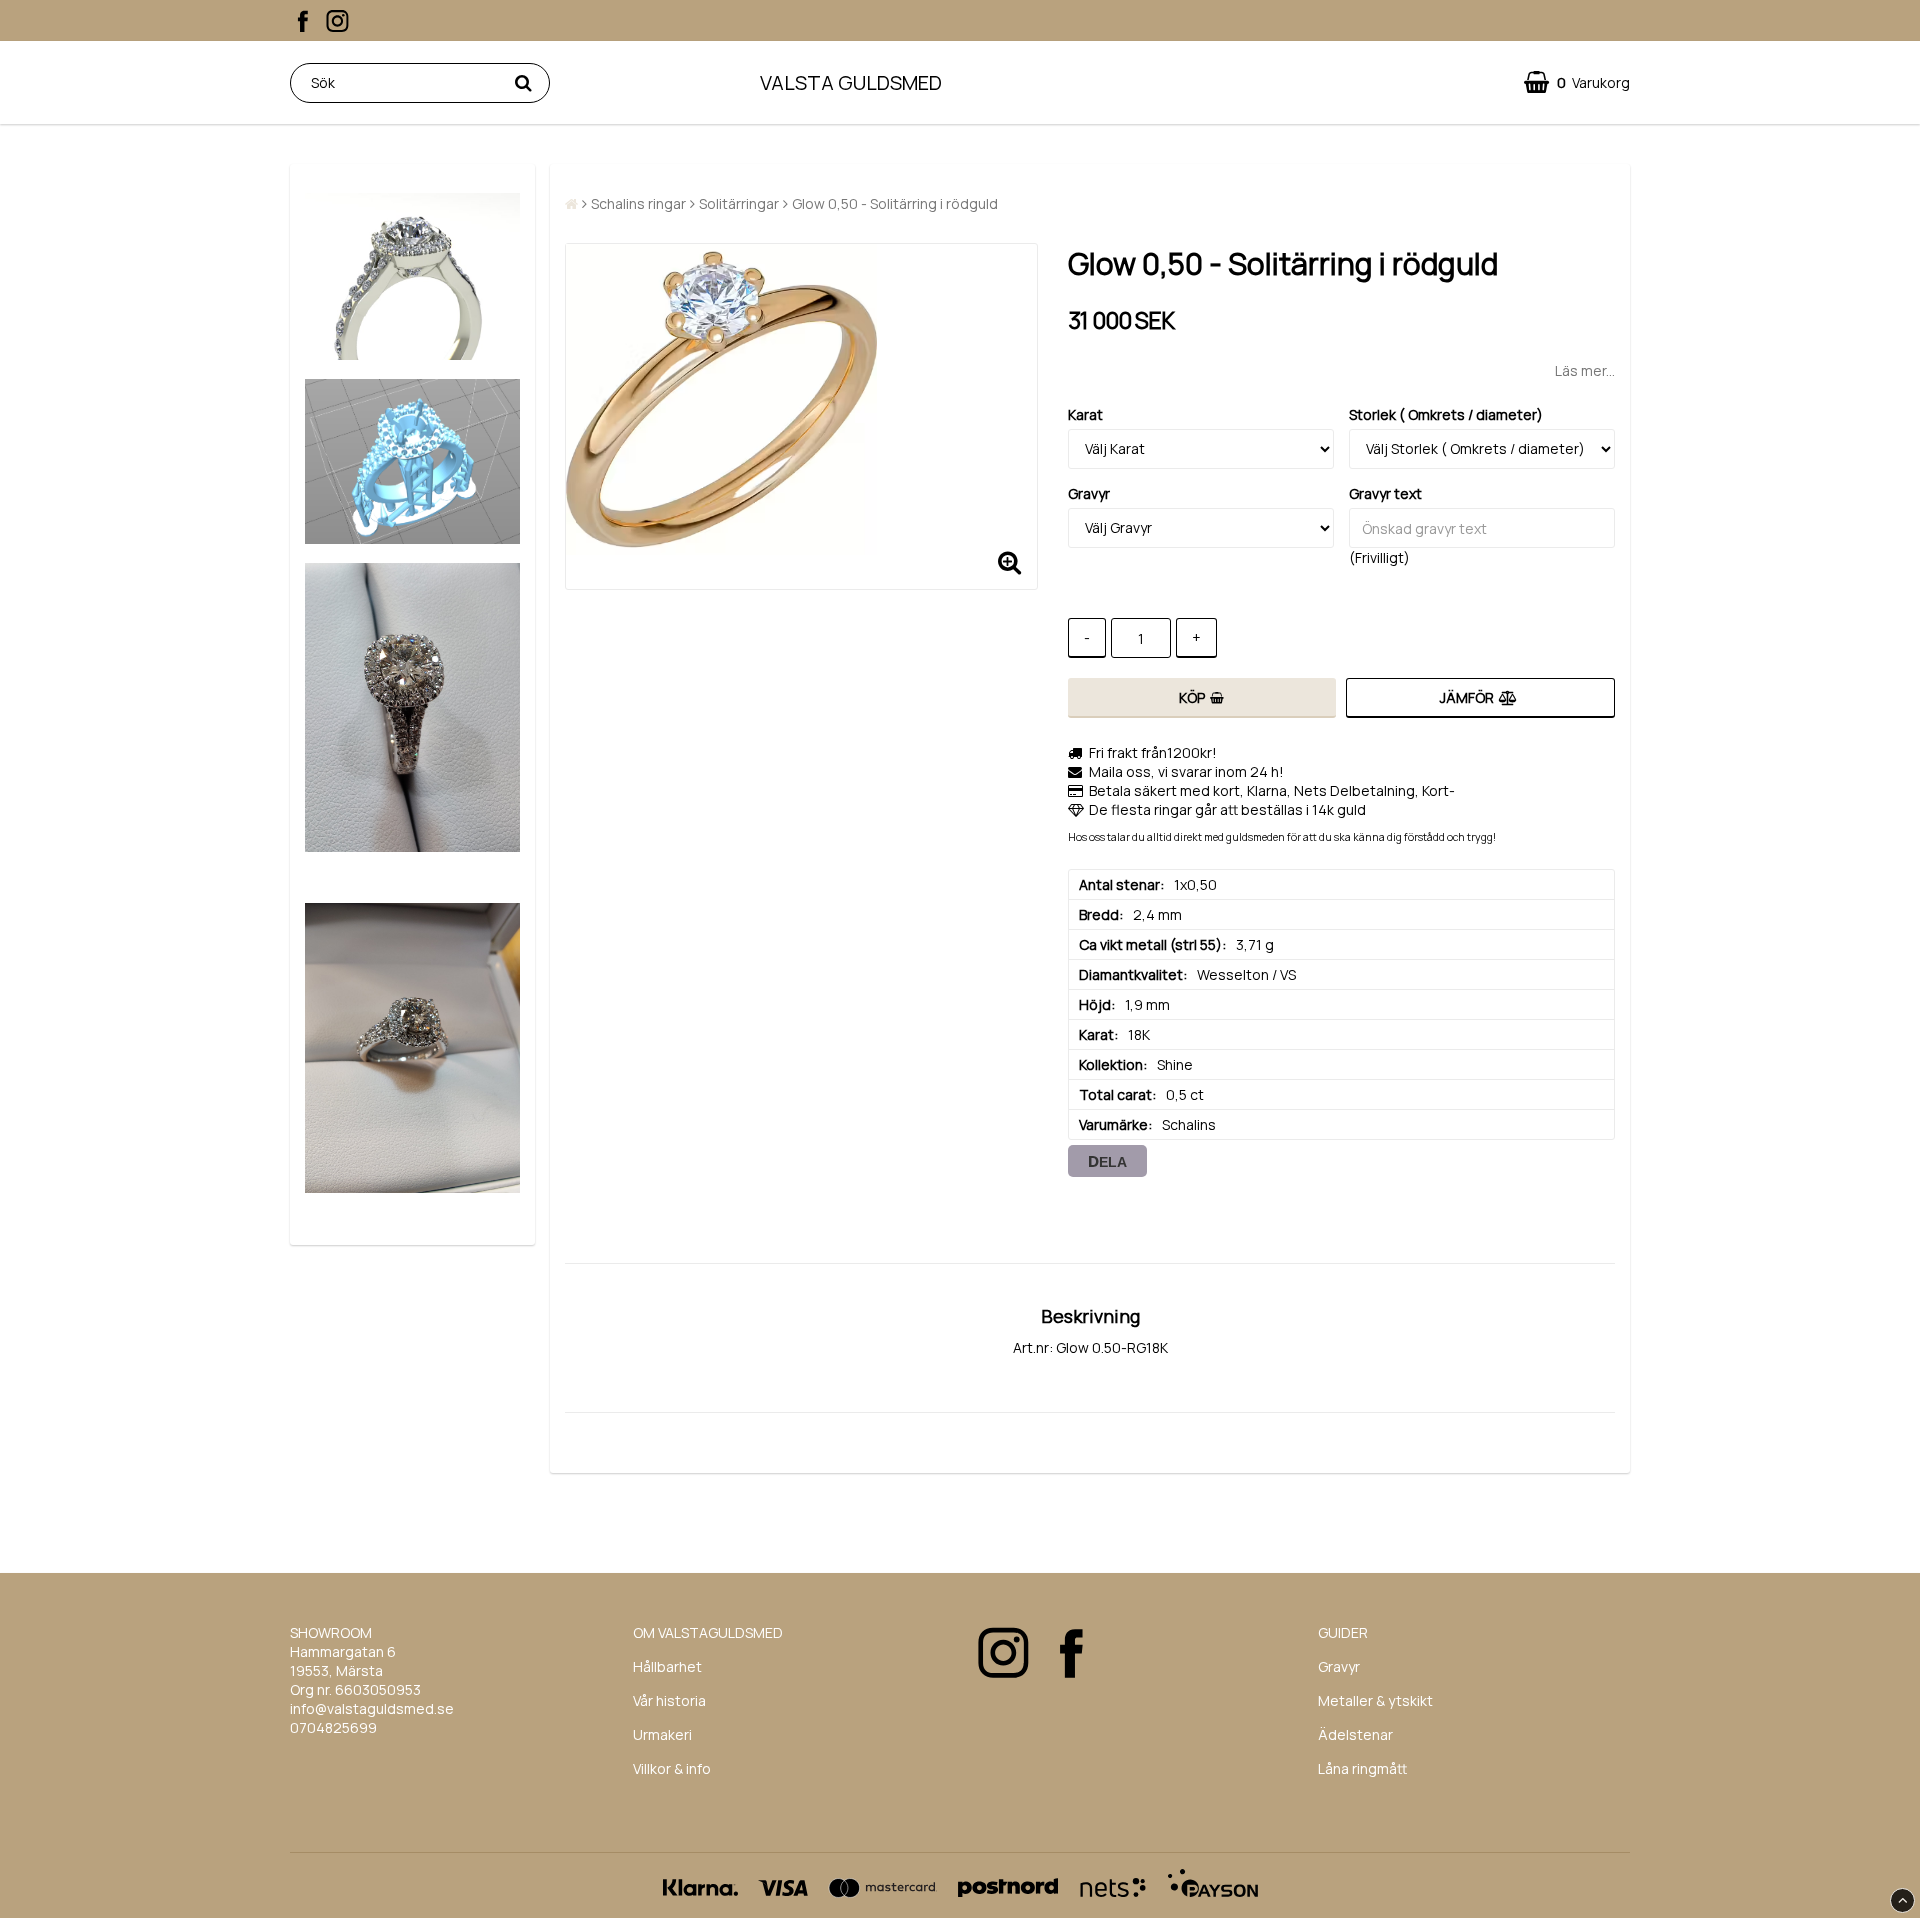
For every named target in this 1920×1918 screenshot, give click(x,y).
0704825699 (333, 1727)
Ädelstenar (1355, 1734)
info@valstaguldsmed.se (372, 1708)
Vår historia (669, 1700)
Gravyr (1089, 493)
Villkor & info (672, 1768)
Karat (1085, 414)
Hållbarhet (667, 1666)
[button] (1577, 82)
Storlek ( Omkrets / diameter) (1446, 414)
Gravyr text (1385, 493)
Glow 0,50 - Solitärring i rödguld (895, 203)
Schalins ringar (638, 203)
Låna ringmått (1362, 1768)
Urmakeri (662, 1734)
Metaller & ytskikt (1375, 1700)
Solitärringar (739, 203)
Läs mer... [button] (1585, 370)
